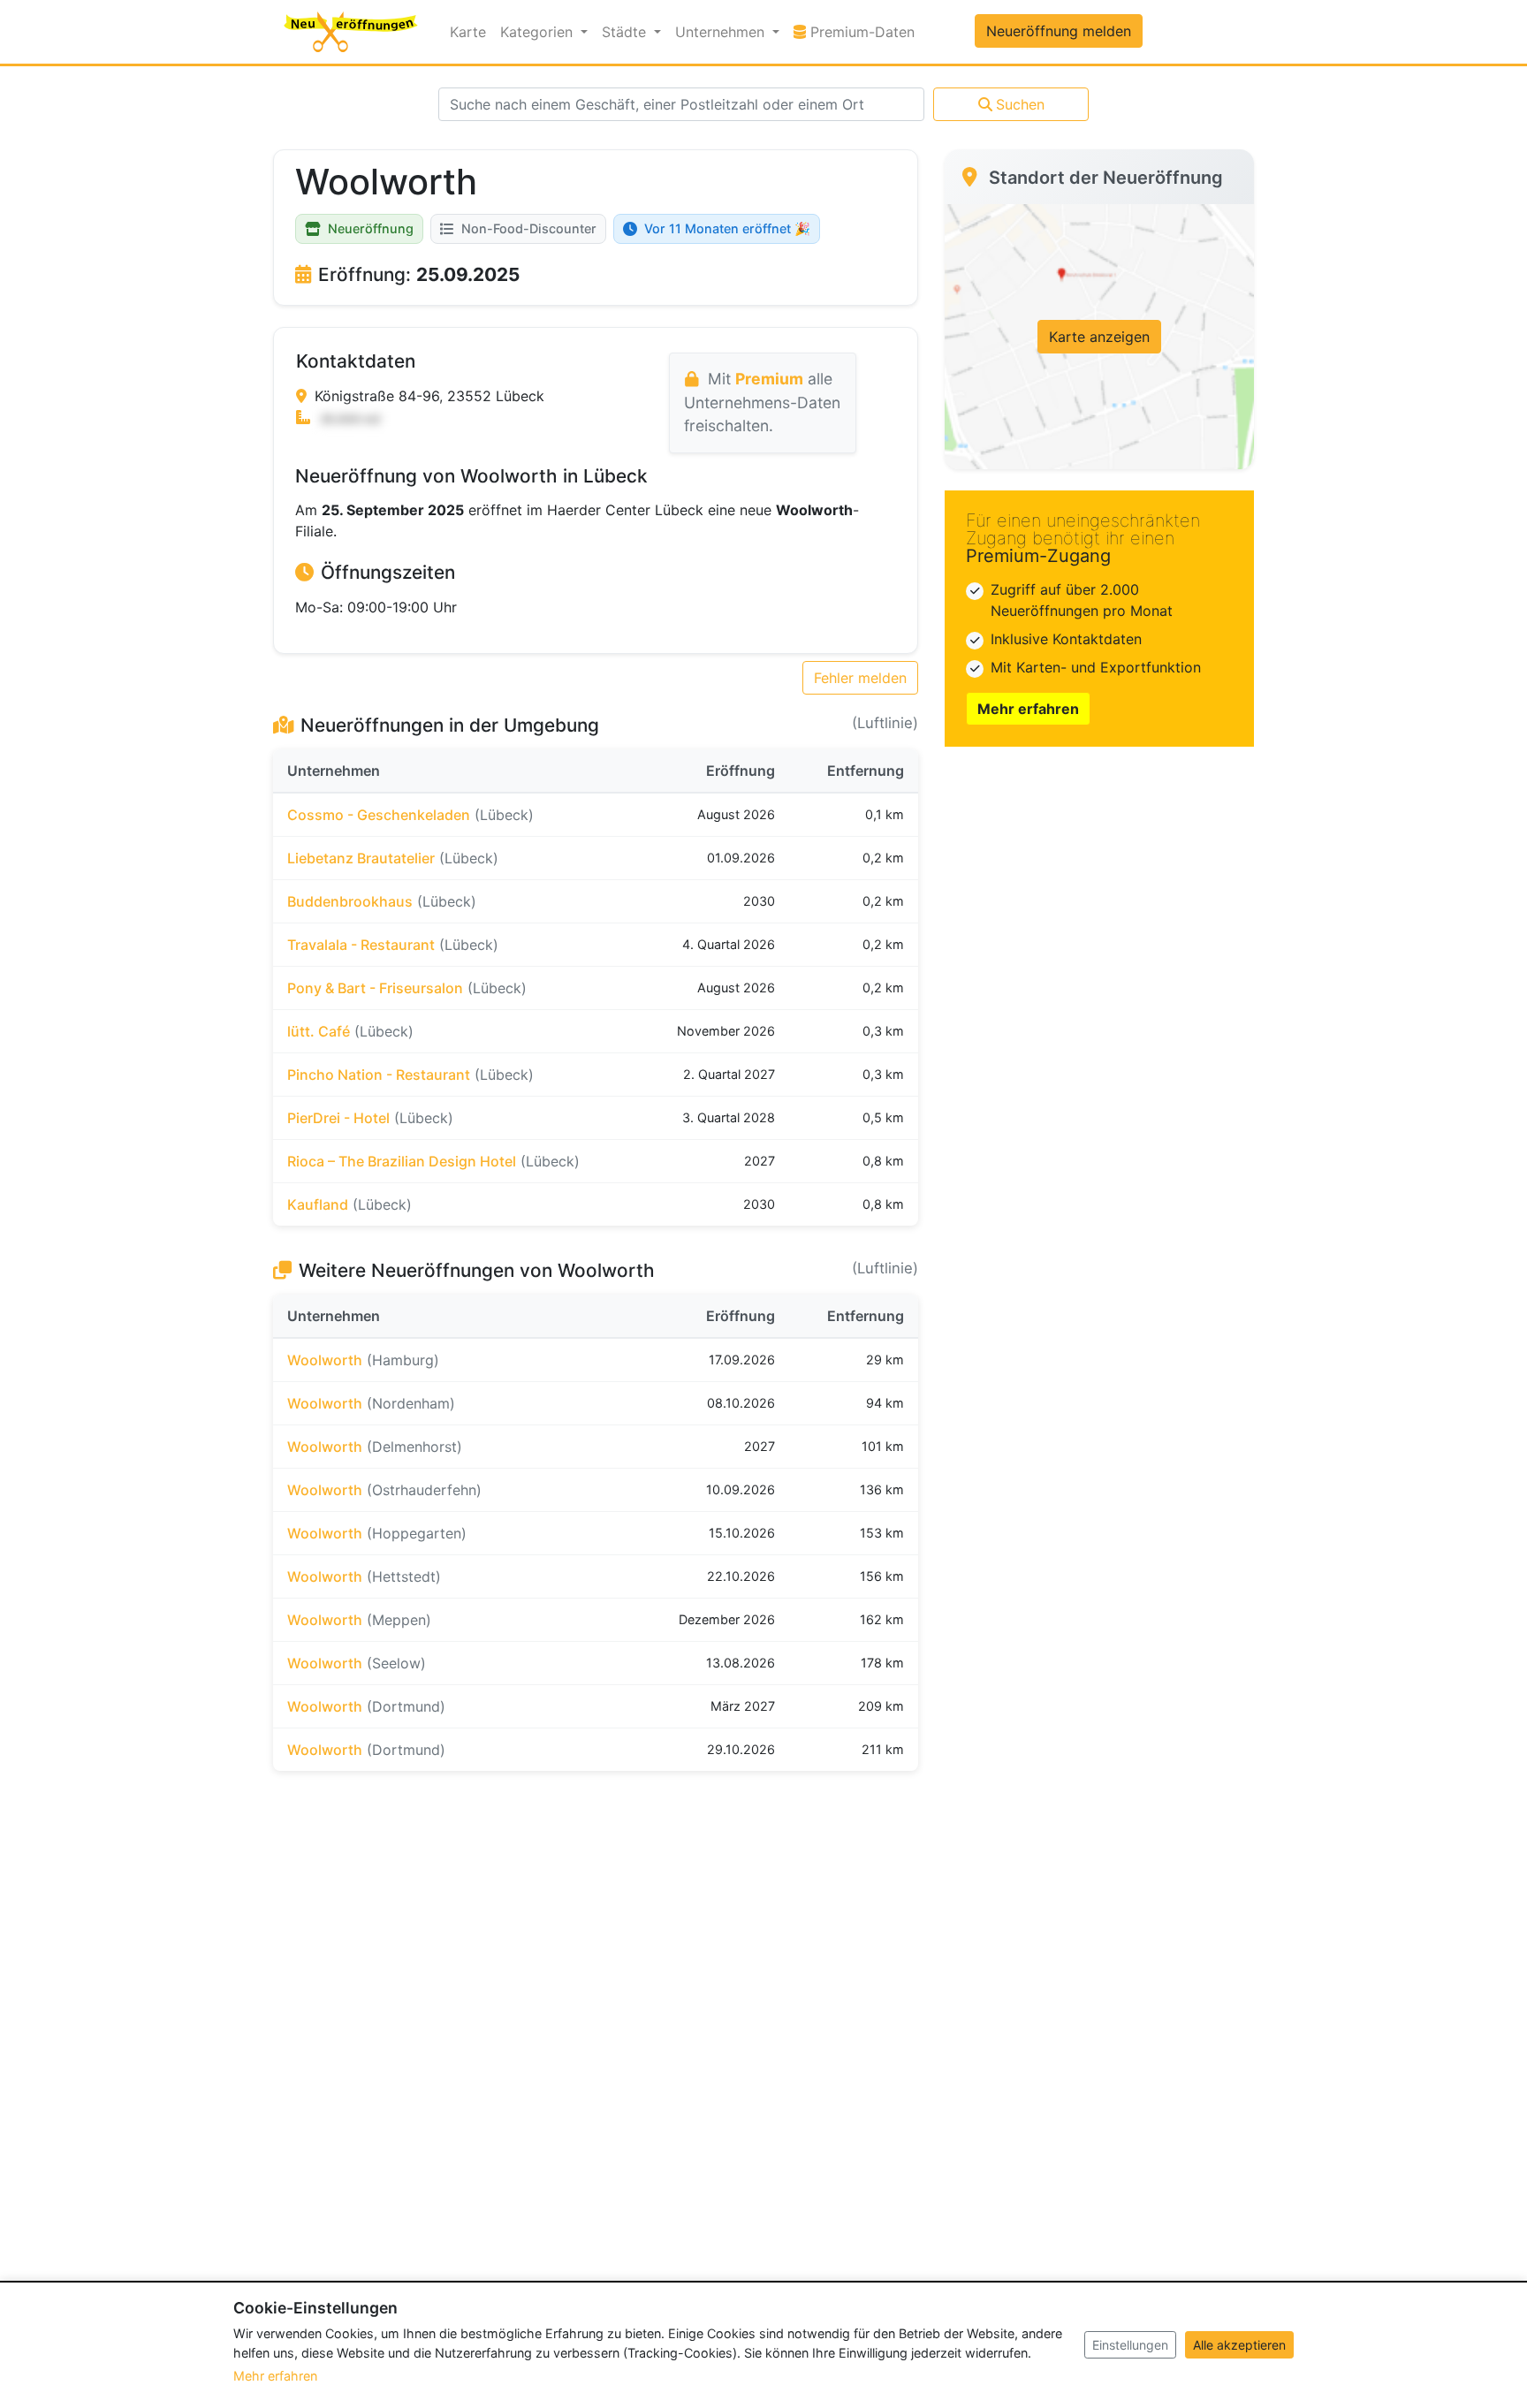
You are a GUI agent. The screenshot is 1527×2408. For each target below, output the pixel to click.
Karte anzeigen (1099, 337)
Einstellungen (1130, 2345)
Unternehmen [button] (722, 32)
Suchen (1020, 104)
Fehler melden (860, 678)
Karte (468, 32)
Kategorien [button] (539, 32)
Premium (769, 379)
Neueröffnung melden (1059, 31)
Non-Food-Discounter (529, 228)
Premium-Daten (864, 31)
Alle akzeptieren (1239, 2345)
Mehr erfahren (1028, 709)
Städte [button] (626, 32)
